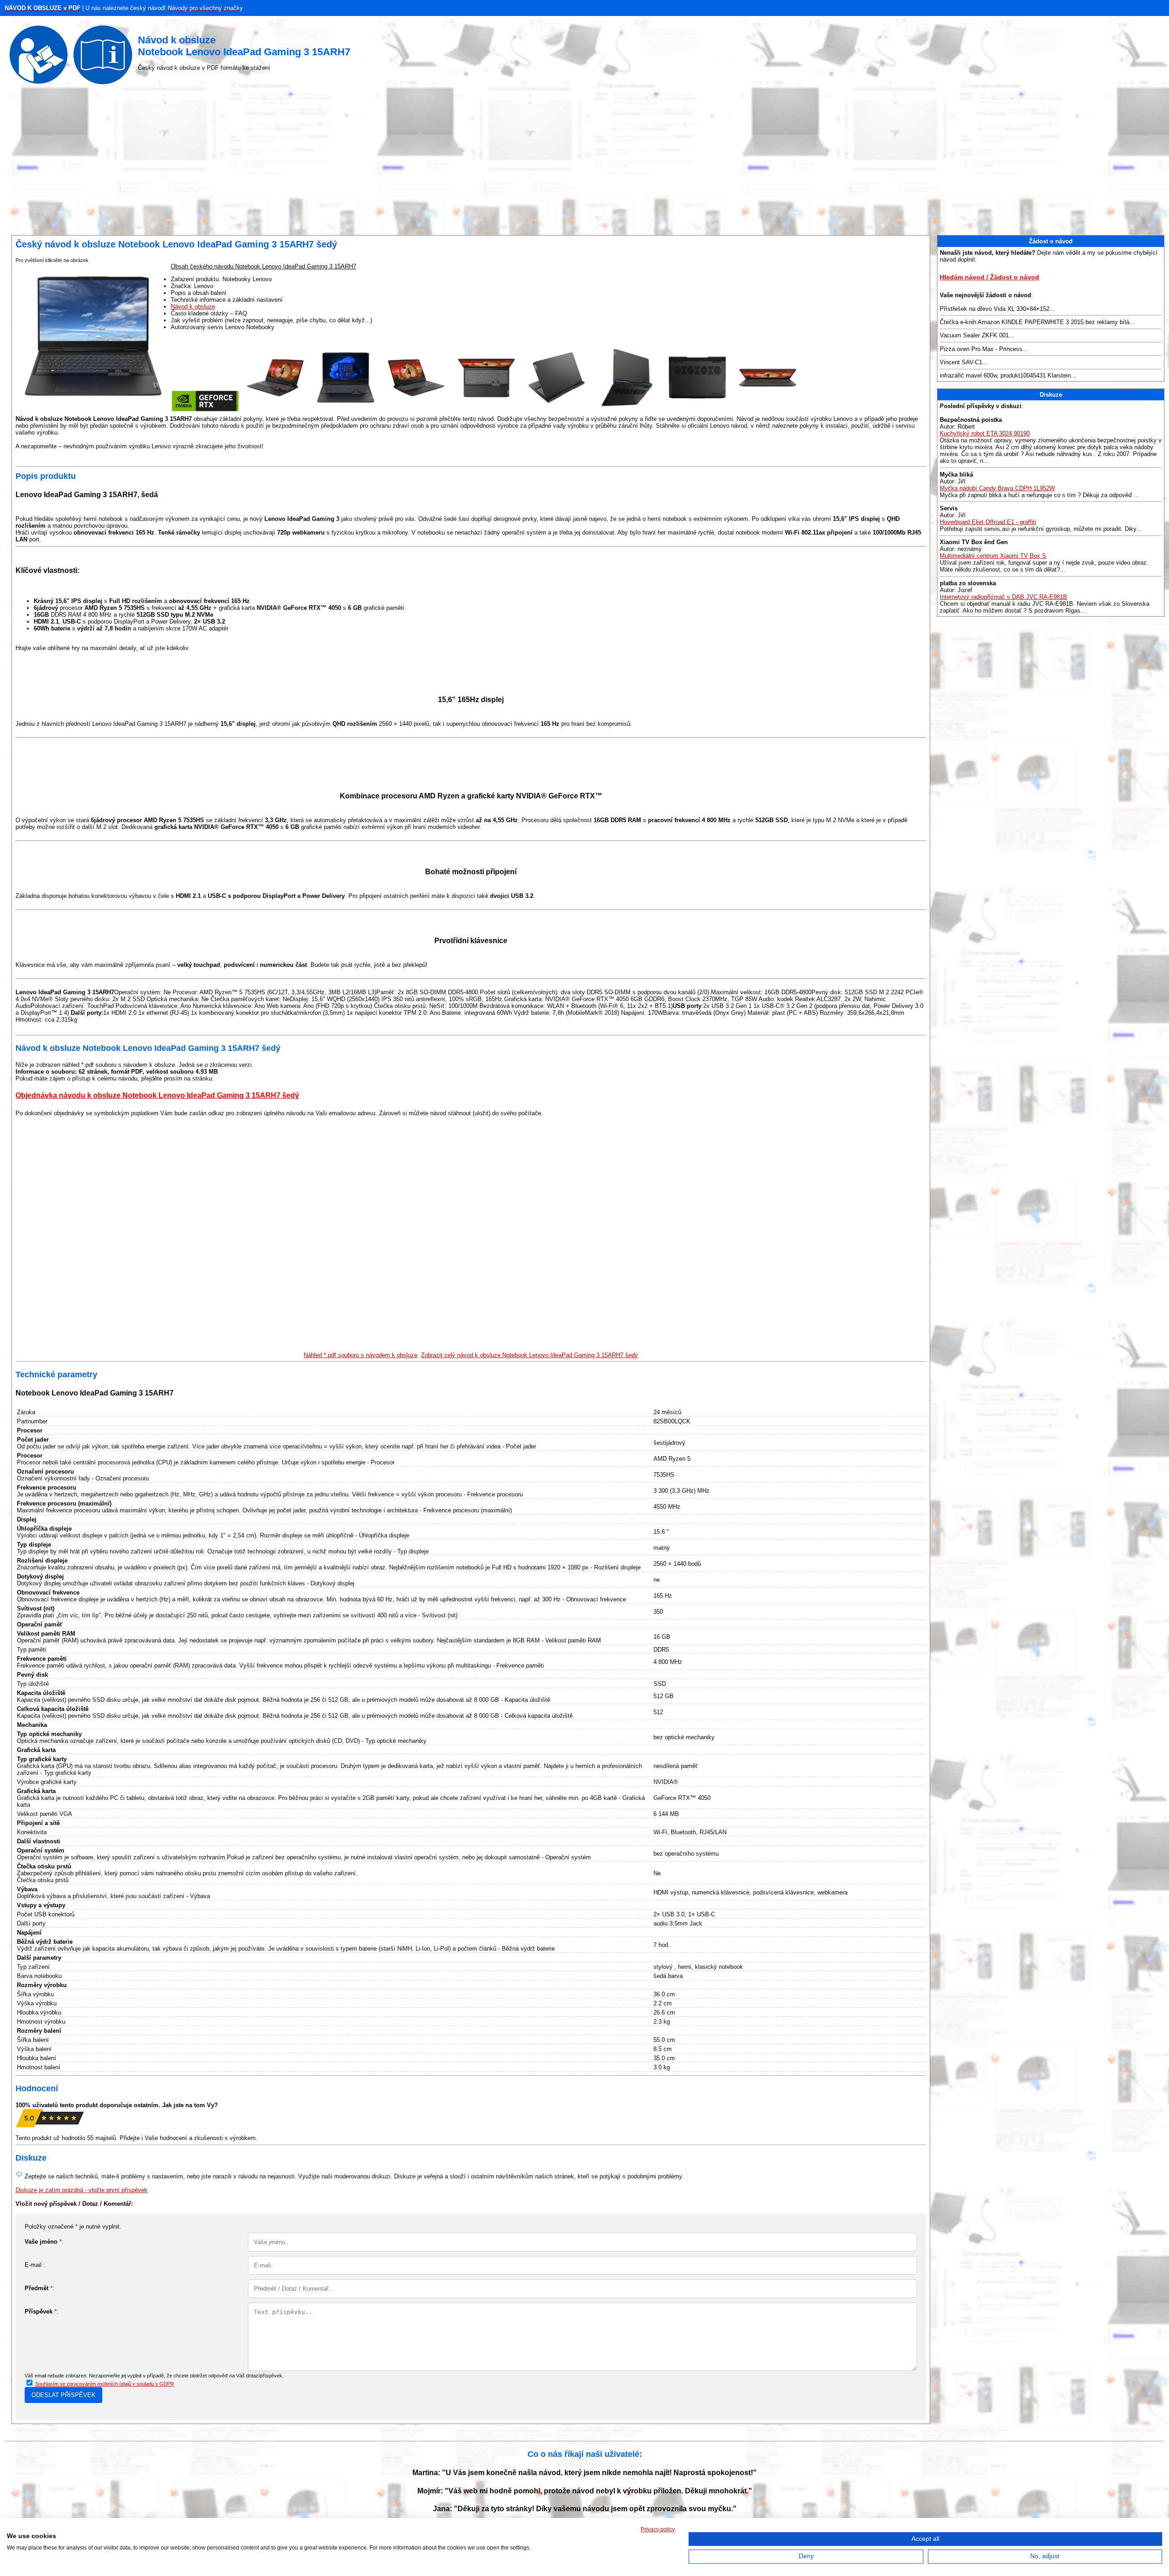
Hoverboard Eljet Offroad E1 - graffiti (988, 522)
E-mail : (35, 2265)
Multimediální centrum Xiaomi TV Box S (993, 556)
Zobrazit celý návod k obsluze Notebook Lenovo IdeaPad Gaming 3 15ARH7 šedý (529, 1355)
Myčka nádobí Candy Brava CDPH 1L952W (997, 488)
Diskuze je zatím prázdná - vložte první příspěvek (82, 2190)
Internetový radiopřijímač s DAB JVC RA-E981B (1003, 597)
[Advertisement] (584, 162)
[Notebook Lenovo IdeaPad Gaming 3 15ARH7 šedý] (205, 410)
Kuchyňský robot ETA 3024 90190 (985, 433)
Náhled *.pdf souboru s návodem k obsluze (361, 1355)
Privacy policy (658, 2529)
